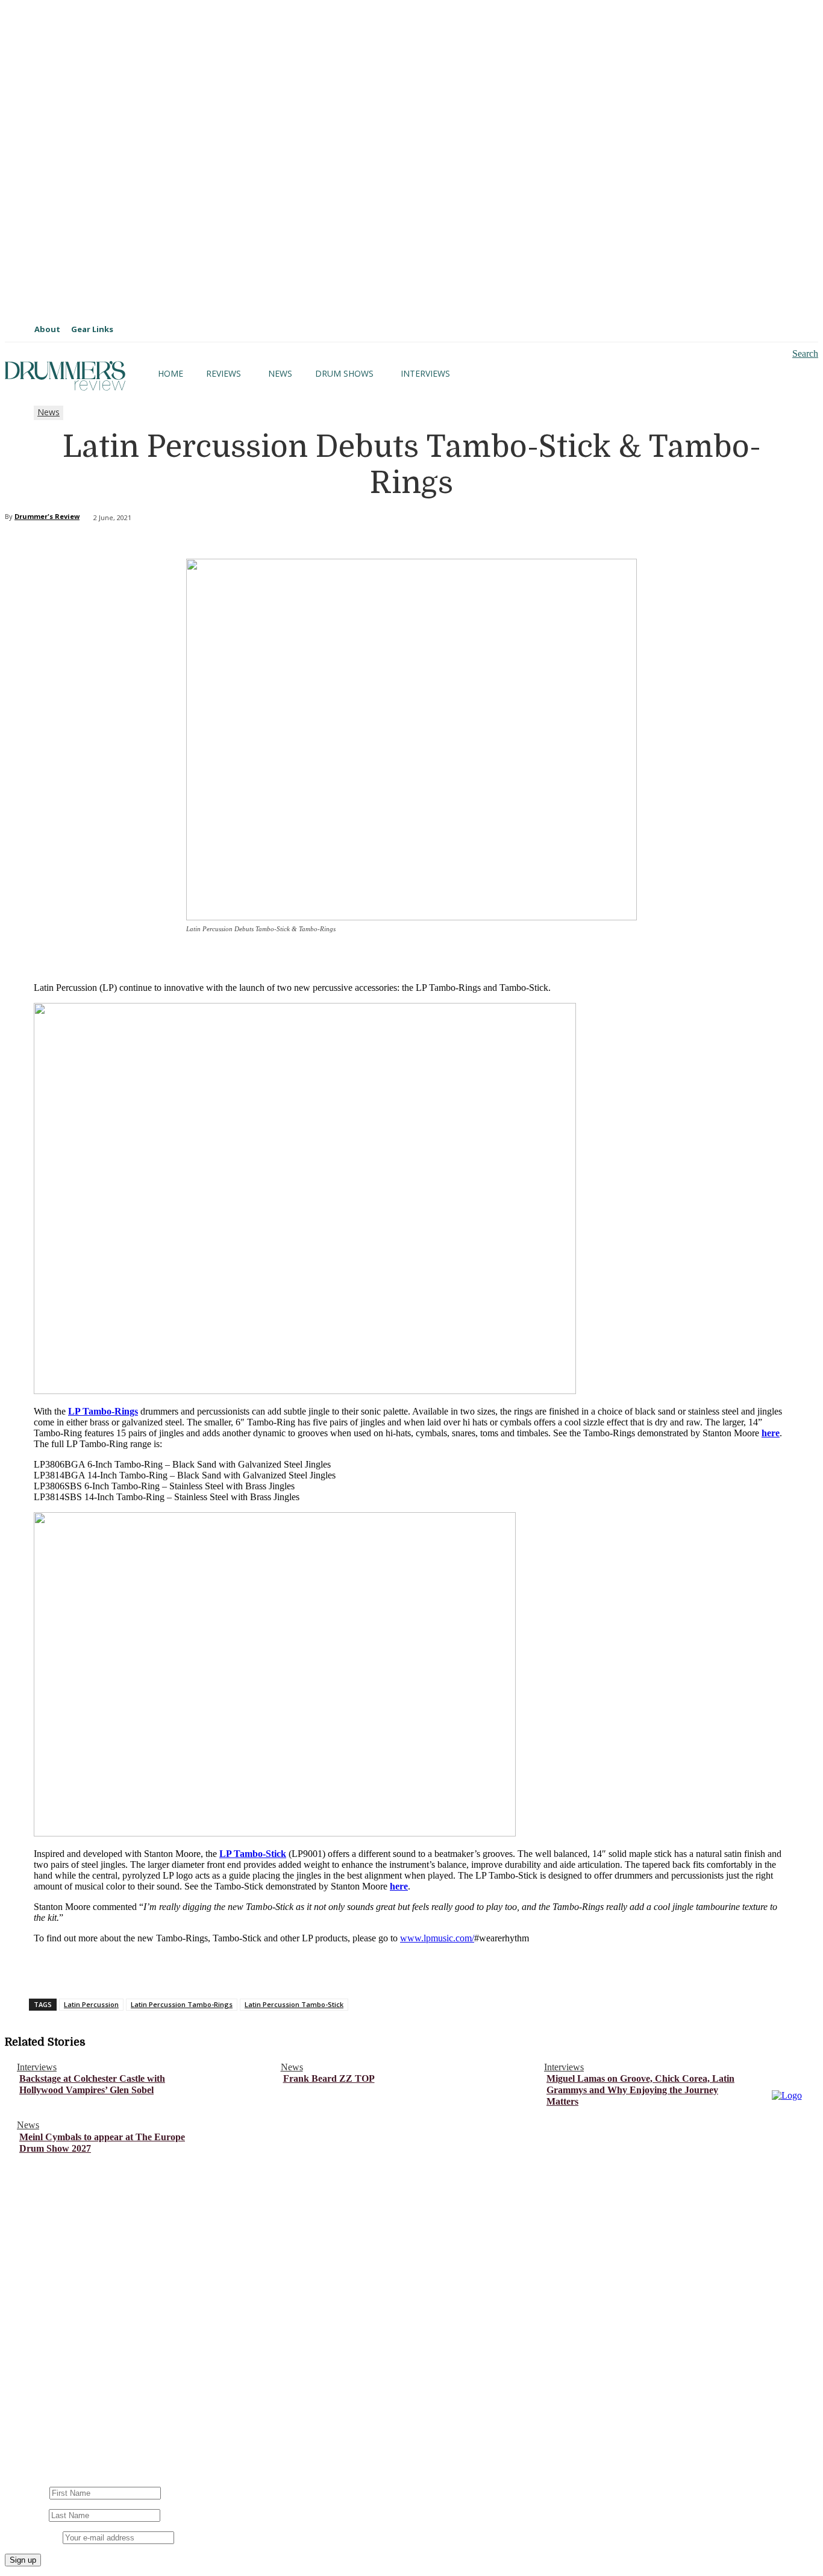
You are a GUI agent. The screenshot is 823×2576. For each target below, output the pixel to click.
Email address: (34, 2537)
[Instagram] (42, 2409)
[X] (158, 1966)
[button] (795, 354)
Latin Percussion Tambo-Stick (294, 2004)
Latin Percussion (91, 2004)
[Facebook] (115, 1966)
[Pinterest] (202, 1966)
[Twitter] (160, 2409)
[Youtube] (82, 2409)
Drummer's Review (47, 516)
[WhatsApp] (245, 1966)
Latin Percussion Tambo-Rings (182, 2004)
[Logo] (65, 376)
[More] (289, 1966)
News (49, 412)
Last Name (26, 2515)
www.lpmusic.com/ (437, 1938)
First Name (26, 2493)
